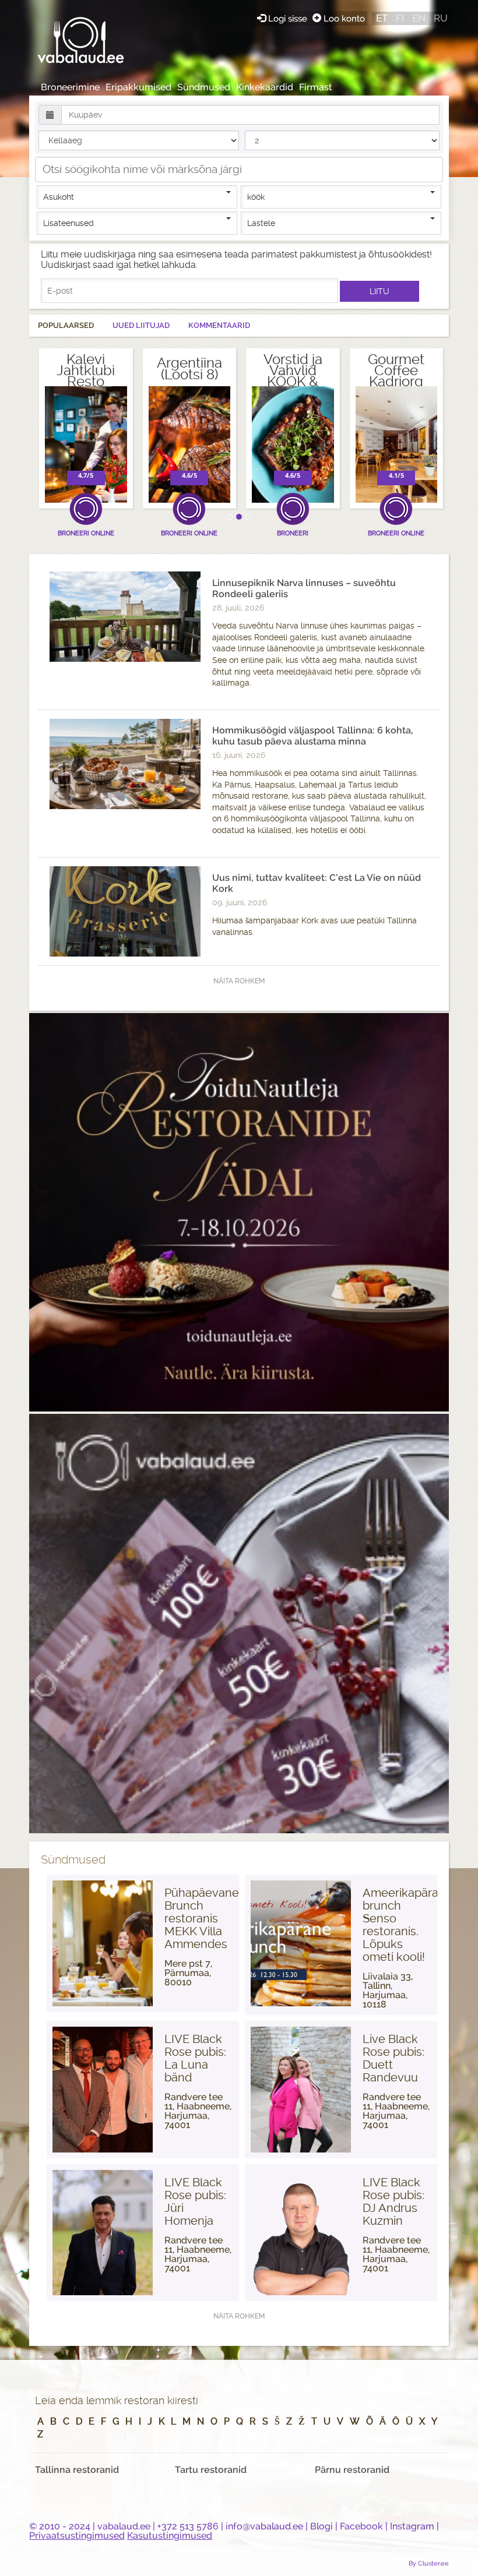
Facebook (361, 2526)
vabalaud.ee (124, 2526)
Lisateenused (68, 223)
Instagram (412, 2526)
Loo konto (343, 18)
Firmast (316, 87)
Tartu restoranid (211, 2470)
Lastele (261, 223)
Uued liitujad (141, 325)
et (382, 18)
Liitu (379, 291)
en (419, 18)
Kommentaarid (219, 325)
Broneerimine (70, 87)
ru (441, 18)
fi (400, 18)
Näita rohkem (239, 981)
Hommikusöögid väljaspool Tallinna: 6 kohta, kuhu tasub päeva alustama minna (313, 736)
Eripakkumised (138, 87)
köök (256, 197)
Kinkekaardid (265, 87)
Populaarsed (66, 325)
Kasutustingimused (170, 2536)
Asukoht (59, 197)
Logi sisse (288, 18)
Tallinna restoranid (77, 2470)
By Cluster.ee (429, 2563)
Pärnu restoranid (352, 2470)
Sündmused (204, 87)
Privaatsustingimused (77, 2536)
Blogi (321, 2526)
